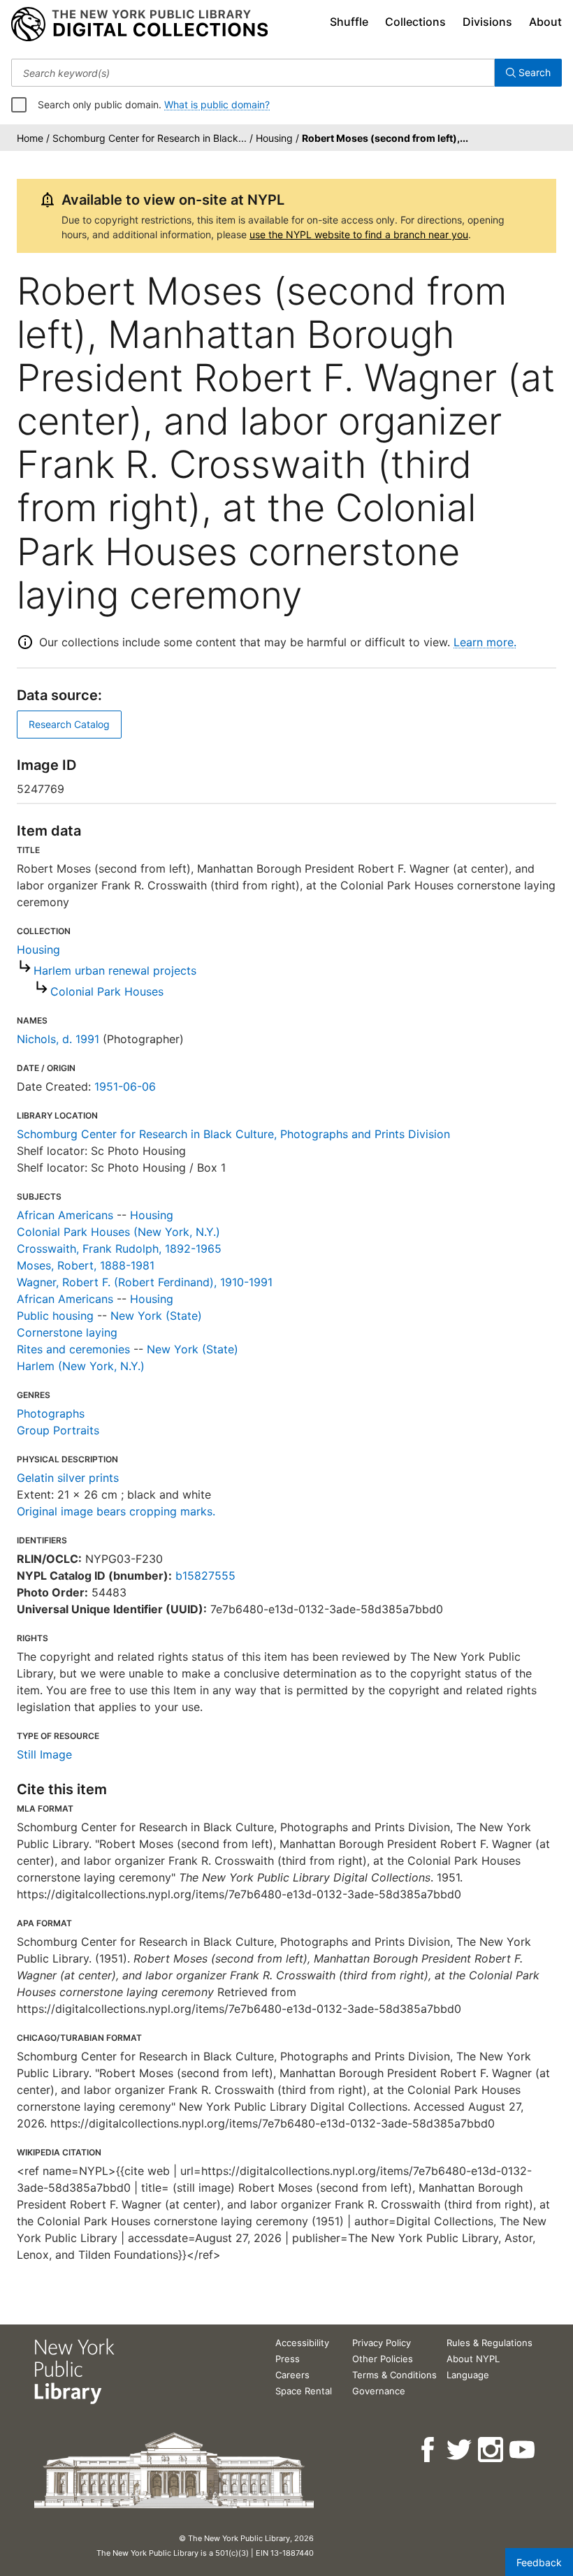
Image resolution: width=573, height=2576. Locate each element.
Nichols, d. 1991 (58, 1039)
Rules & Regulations (489, 2343)
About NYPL (473, 2359)
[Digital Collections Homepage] (139, 24)
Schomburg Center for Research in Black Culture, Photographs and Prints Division (233, 1134)
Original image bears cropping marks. (116, 1511)
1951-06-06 (125, 1086)
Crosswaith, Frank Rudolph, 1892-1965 (119, 1249)
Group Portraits (58, 1430)
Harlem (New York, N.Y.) (81, 1366)
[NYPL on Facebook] (429, 2450)
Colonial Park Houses (107, 991)
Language (468, 2375)
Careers (292, 2375)
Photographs (51, 1413)
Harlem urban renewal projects (115, 970)
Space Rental (304, 2391)
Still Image (44, 1754)
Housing (38, 949)
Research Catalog (69, 724)
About (545, 22)
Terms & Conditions (394, 2375)
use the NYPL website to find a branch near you (359, 234)
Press (288, 2359)
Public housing (55, 1316)
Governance (379, 2391)
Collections (415, 22)
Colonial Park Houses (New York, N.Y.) (118, 1232)
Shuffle (349, 22)
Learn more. (485, 642)
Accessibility (302, 2343)
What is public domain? (217, 104)
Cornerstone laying (67, 1332)
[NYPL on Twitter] (460, 2450)
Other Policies (383, 2359)
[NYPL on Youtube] (523, 2450)
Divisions (487, 22)
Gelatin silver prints (68, 1478)
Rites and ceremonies (73, 1349)
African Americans (65, 1215)
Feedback (539, 2562)
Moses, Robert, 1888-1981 (86, 1265)
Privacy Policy (382, 2343)
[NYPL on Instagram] (492, 2450)
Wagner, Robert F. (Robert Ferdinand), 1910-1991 (145, 1282)
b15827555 (205, 1576)
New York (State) (156, 1316)
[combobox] (253, 73)
